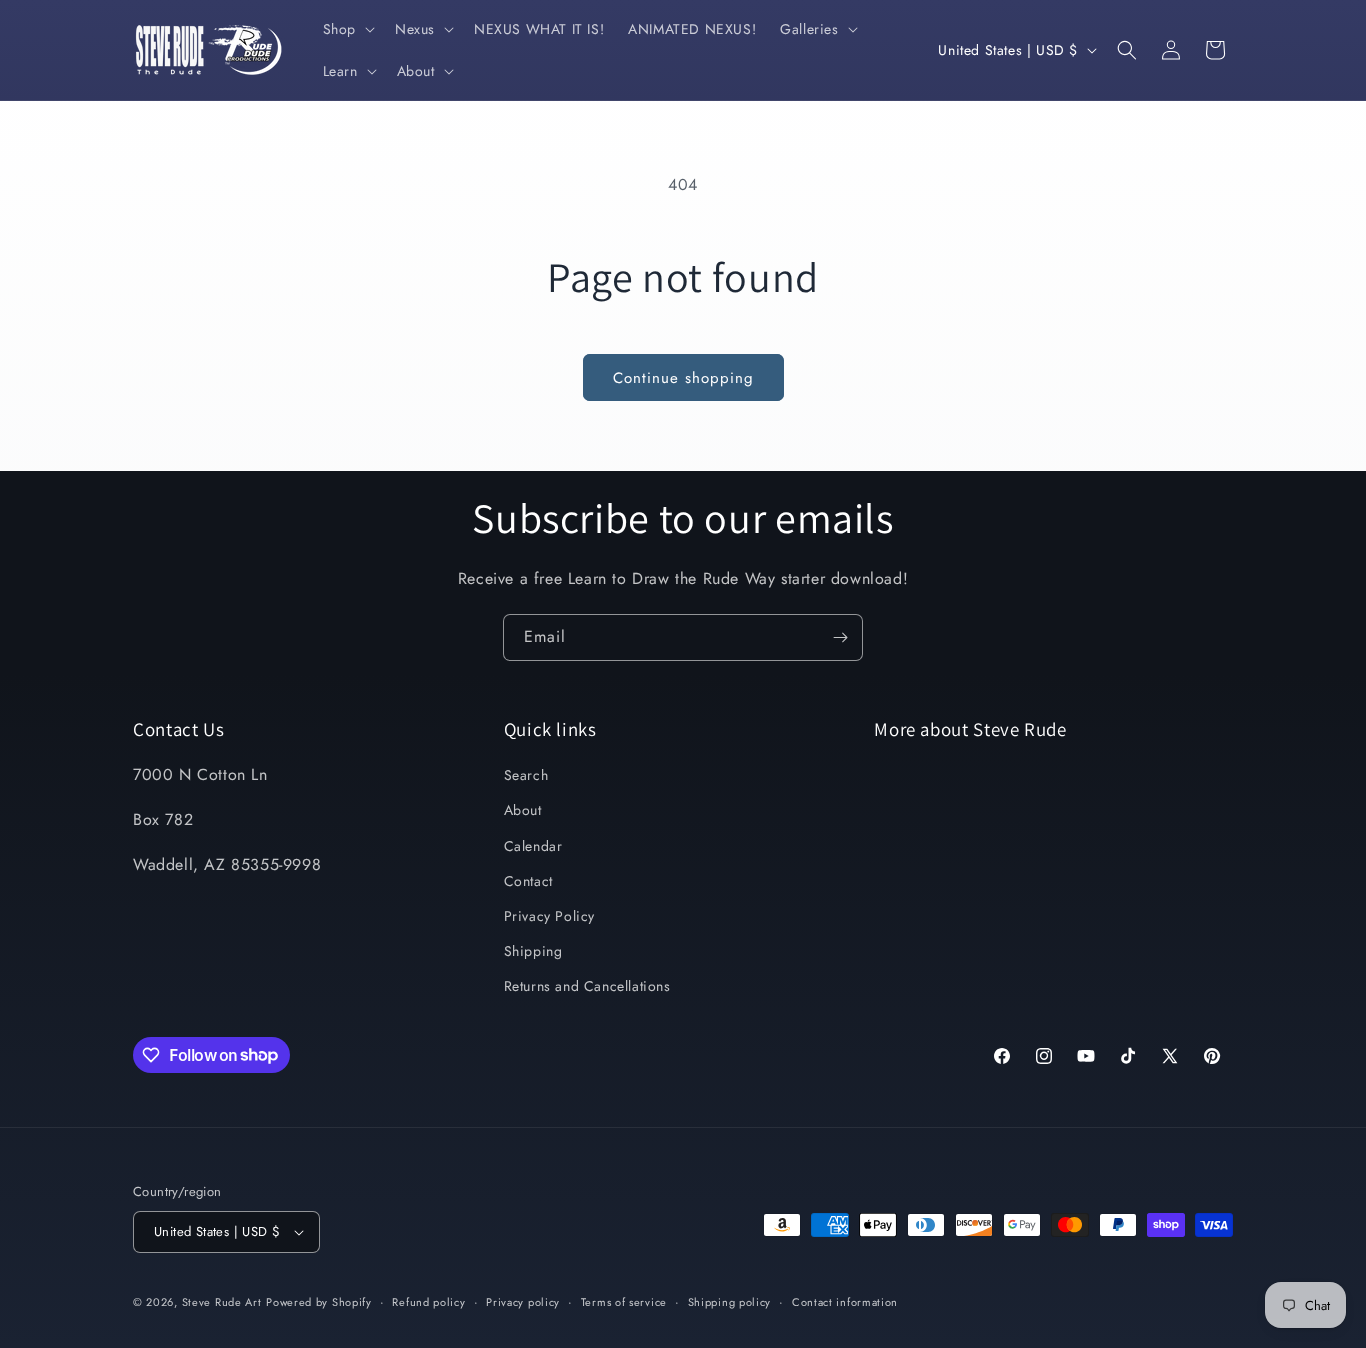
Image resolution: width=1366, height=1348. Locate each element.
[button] (347, 29)
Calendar (533, 846)
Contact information (845, 1302)
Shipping (533, 951)
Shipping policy (730, 1302)
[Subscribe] (840, 637)
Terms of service (624, 1302)
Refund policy (428, 1302)
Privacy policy (523, 1302)
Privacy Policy (549, 916)
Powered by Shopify (319, 1302)
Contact (528, 881)
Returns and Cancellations (587, 986)
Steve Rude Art (222, 1302)
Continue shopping (683, 378)
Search (526, 775)
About (523, 810)
